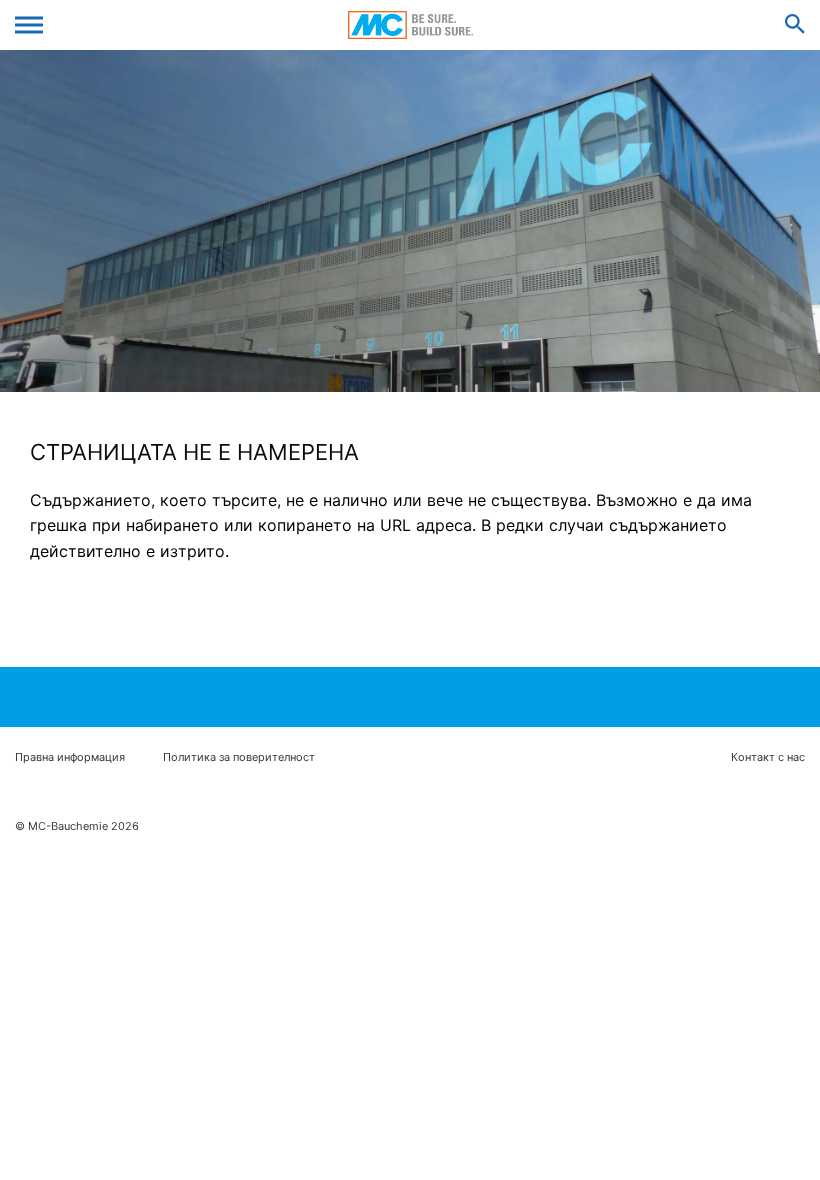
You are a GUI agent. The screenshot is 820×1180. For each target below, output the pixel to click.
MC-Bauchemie (410, 25)
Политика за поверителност (239, 757)
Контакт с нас (768, 757)
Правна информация (70, 757)
